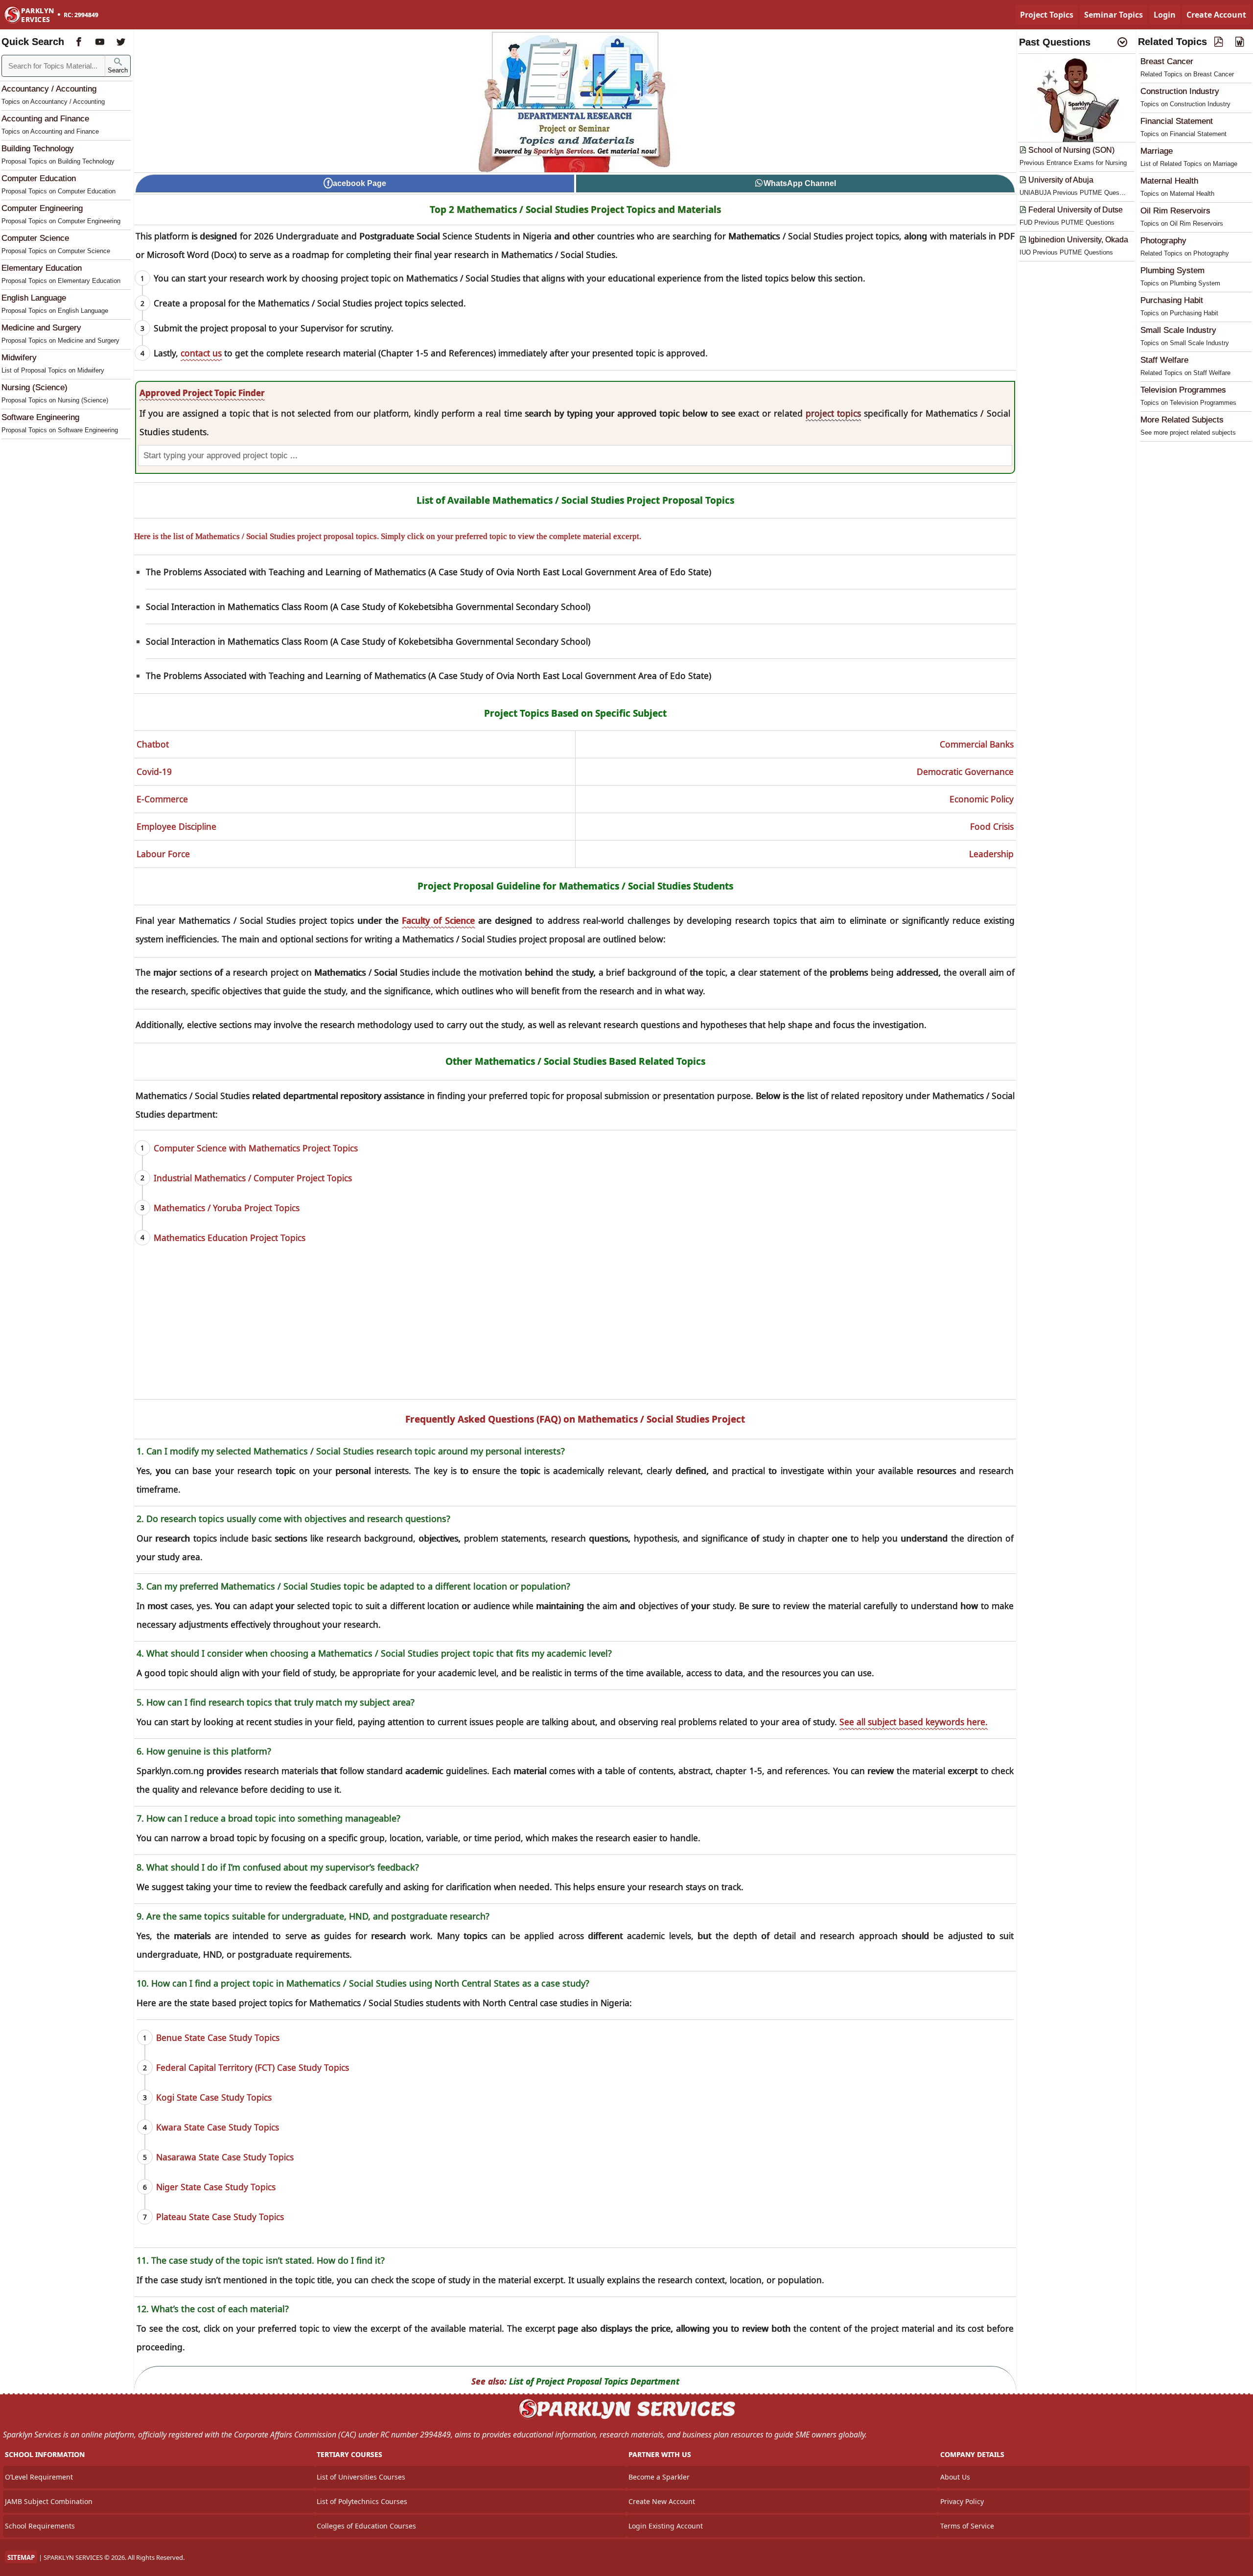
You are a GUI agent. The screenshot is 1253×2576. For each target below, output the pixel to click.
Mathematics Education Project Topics (230, 1238)
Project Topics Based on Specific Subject (575, 713)
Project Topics (1047, 15)
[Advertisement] (575, 1331)
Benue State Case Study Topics (218, 2037)
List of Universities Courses (361, 2477)
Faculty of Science (438, 920)
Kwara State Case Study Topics (218, 2127)
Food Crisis (992, 826)
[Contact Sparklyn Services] (626, 2417)
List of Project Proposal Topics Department (594, 2381)
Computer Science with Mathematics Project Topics (256, 1148)
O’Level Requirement (39, 2477)
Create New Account (662, 2501)
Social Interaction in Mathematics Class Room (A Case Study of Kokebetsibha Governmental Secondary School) (368, 607)
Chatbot (153, 744)
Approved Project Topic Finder (202, 393)
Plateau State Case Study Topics (220, 2217)
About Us (955, 2477)
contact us (201, 353)
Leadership (991, 854)
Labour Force (163, 854)
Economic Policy (982, 799)
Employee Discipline (176, 826)
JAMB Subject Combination (49, 2501)
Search (118, 70)
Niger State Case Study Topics (216, 2187)
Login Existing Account (666, 2526)
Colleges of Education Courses (366, 2526)
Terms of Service (967, 2526)
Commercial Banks (977, 744)
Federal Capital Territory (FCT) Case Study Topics (253, 2067)
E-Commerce (162, 799)
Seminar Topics (1114, 15)
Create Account (1216, 15)
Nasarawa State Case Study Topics (225, 2157)
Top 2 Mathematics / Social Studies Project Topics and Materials (575, 210)
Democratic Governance (965, 772)
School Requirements (40, 2526)
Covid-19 (154, 772)
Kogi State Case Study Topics (214, 2097)
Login (1165, 15)
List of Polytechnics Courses (362, 2501)
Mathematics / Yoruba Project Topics (227, 1208)
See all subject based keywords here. (914, 1722)
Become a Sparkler (659, 2477)
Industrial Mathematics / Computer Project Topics (253, 1178)
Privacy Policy (962, 2501)
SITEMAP (21, 2557)
